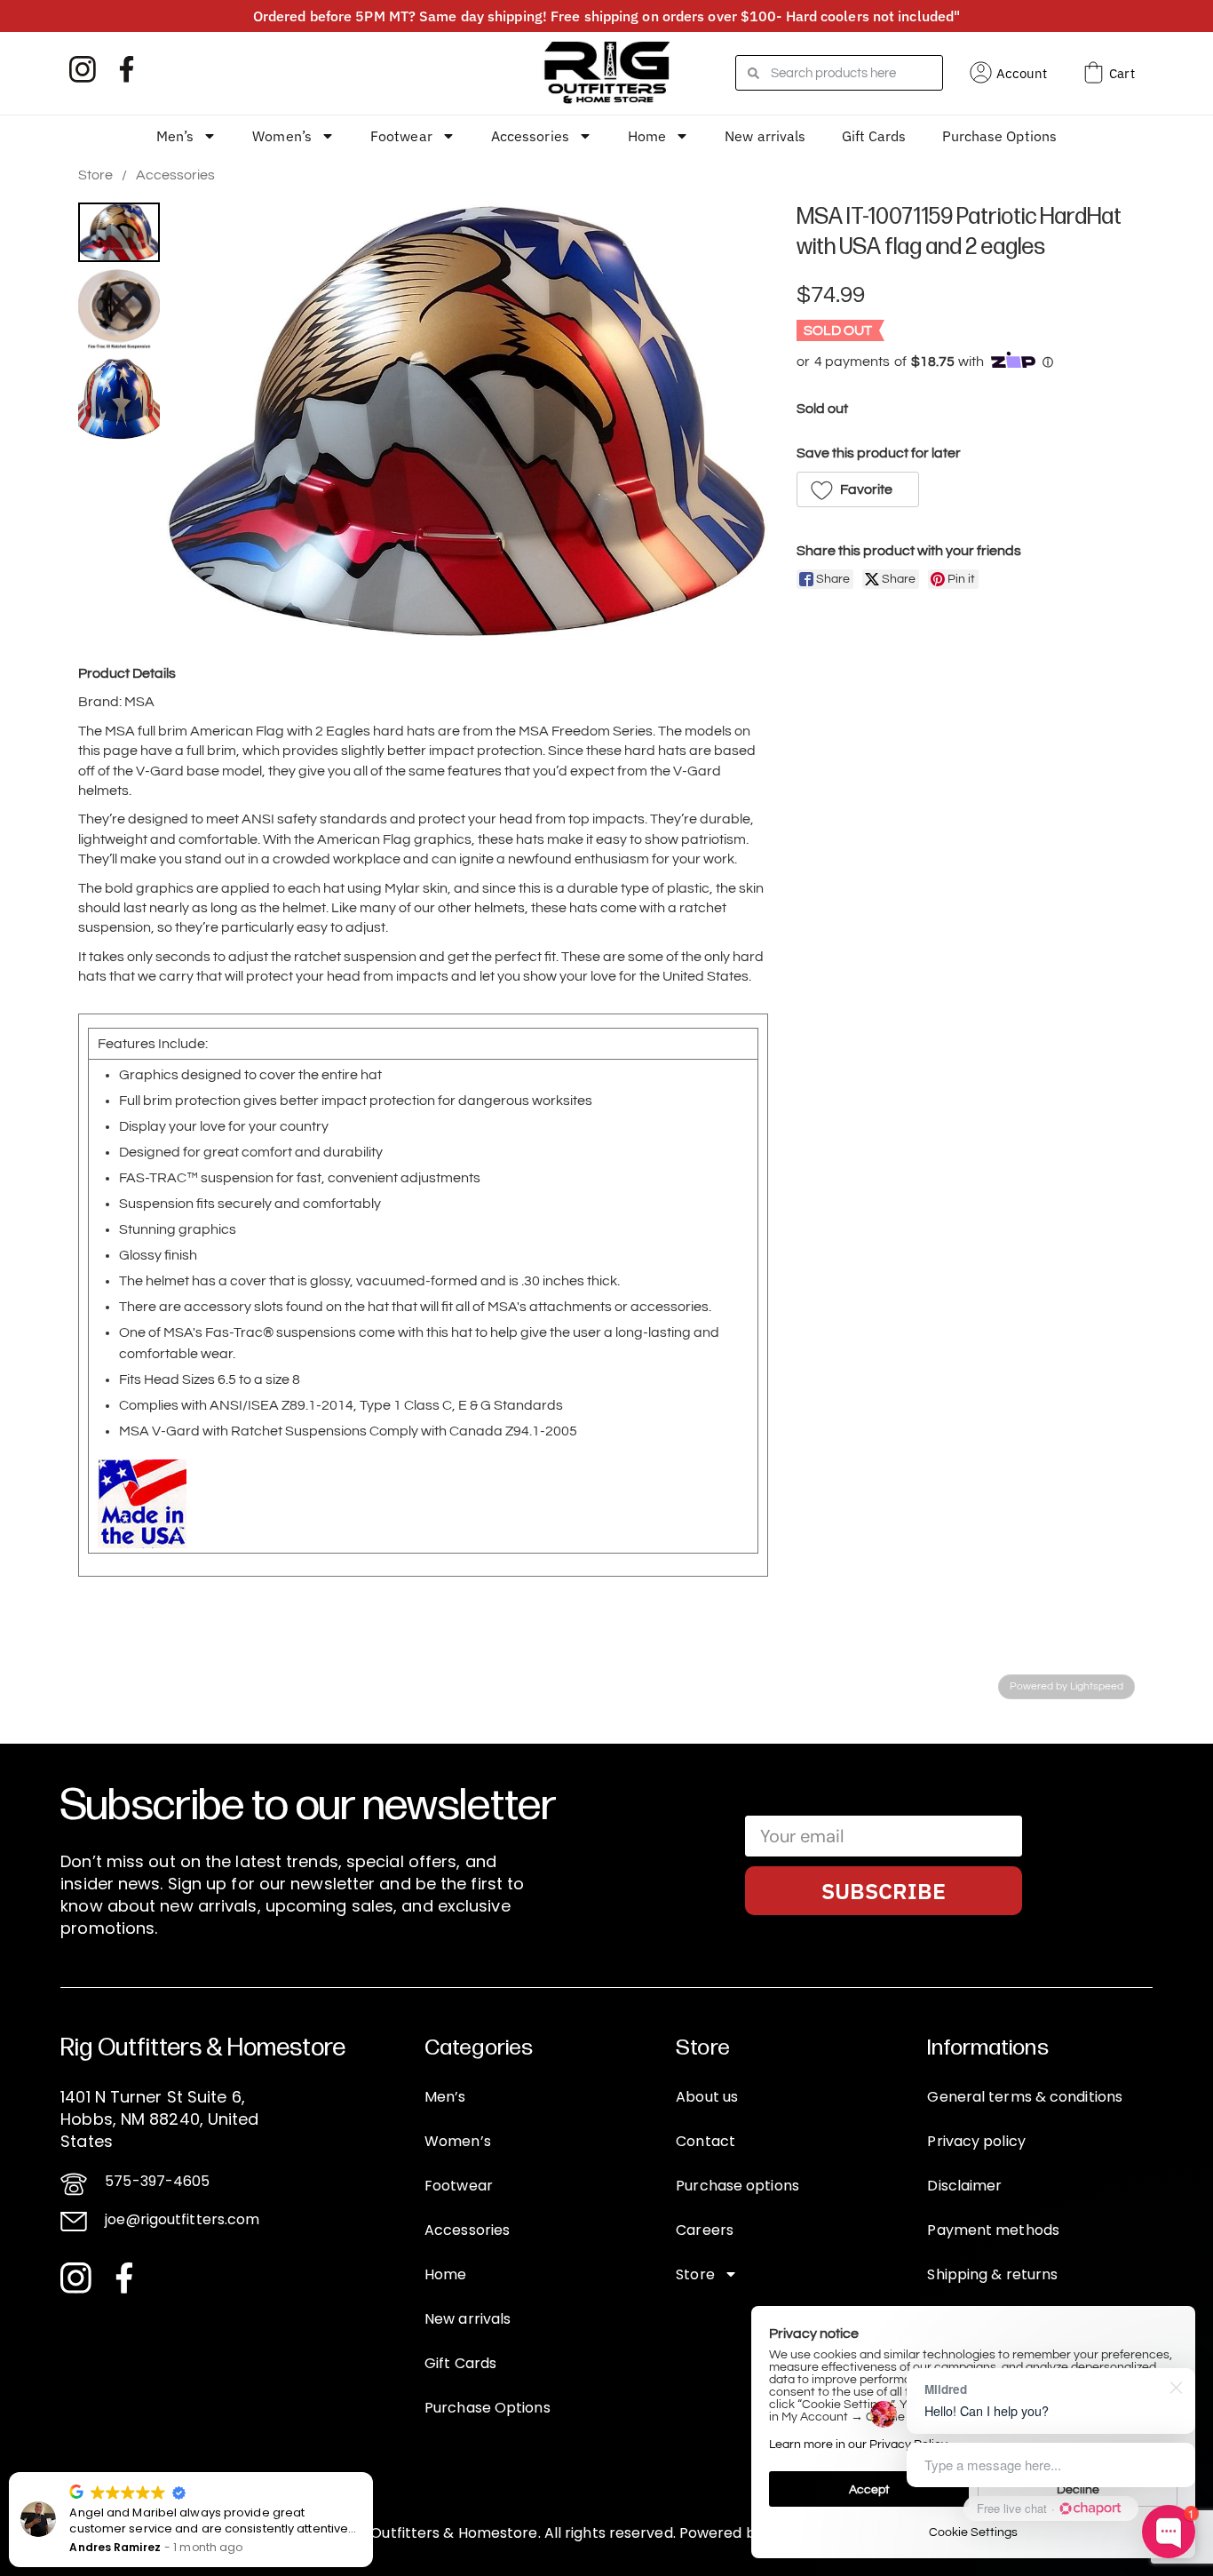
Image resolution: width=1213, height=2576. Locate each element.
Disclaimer (964, 2186)
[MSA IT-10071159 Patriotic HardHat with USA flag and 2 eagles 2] (119, 399)
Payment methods (993, 2230)
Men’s (175, 136)
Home (647, 136)
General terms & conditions (1025, 2097)
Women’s (282, 136)
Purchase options (737, 2186)
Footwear (401, 136)
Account (1022, 73)
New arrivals (765, 136)
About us (707, 2097)
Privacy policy (976, 2141)
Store (95, 175)
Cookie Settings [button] (973, 2532)
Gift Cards (874, 136)
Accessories (530, 136)
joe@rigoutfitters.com (182, 2219)
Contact (706, 2141)
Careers (705, 2230)
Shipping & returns (992, 2274)
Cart (1122, 73)
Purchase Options (1000, 136)
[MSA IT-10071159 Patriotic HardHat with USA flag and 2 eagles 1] (119, 310)
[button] (858, 489)
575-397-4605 (157, 2181)
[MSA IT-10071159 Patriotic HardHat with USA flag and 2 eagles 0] (119, 232)
